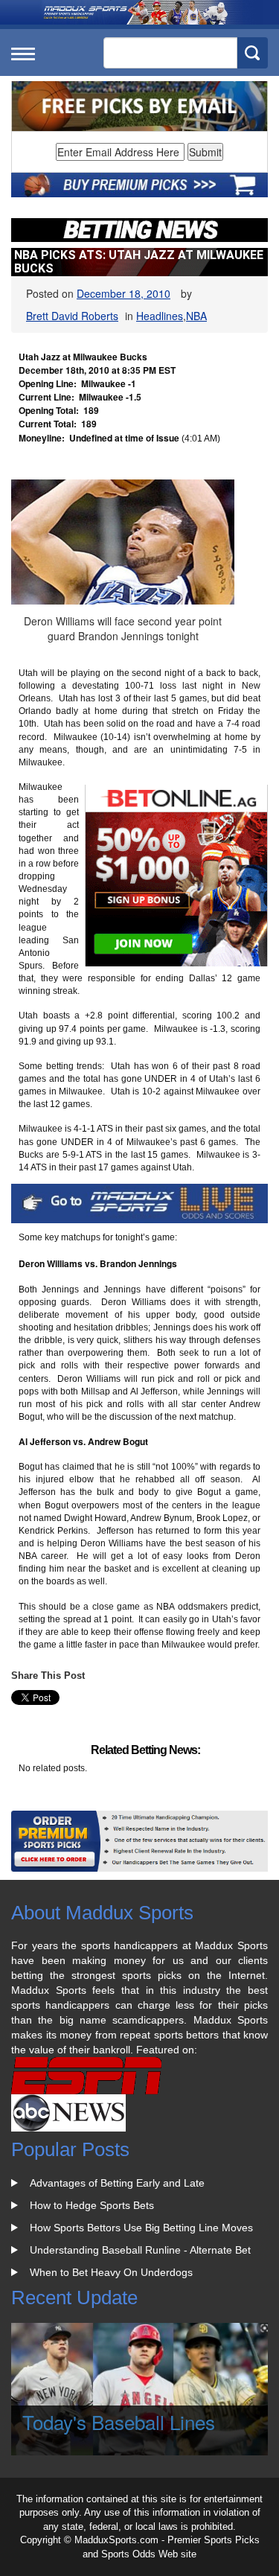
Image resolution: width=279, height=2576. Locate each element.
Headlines (160, 316)
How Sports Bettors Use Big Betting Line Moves (141, 2228)
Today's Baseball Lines (119, 2422)
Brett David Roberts (72, 316)
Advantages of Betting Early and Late (117, 2183)
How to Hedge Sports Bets (92, 2205)
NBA (196, 316)
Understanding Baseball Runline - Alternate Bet (140, 2250)
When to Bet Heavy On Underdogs (111, 2272)
